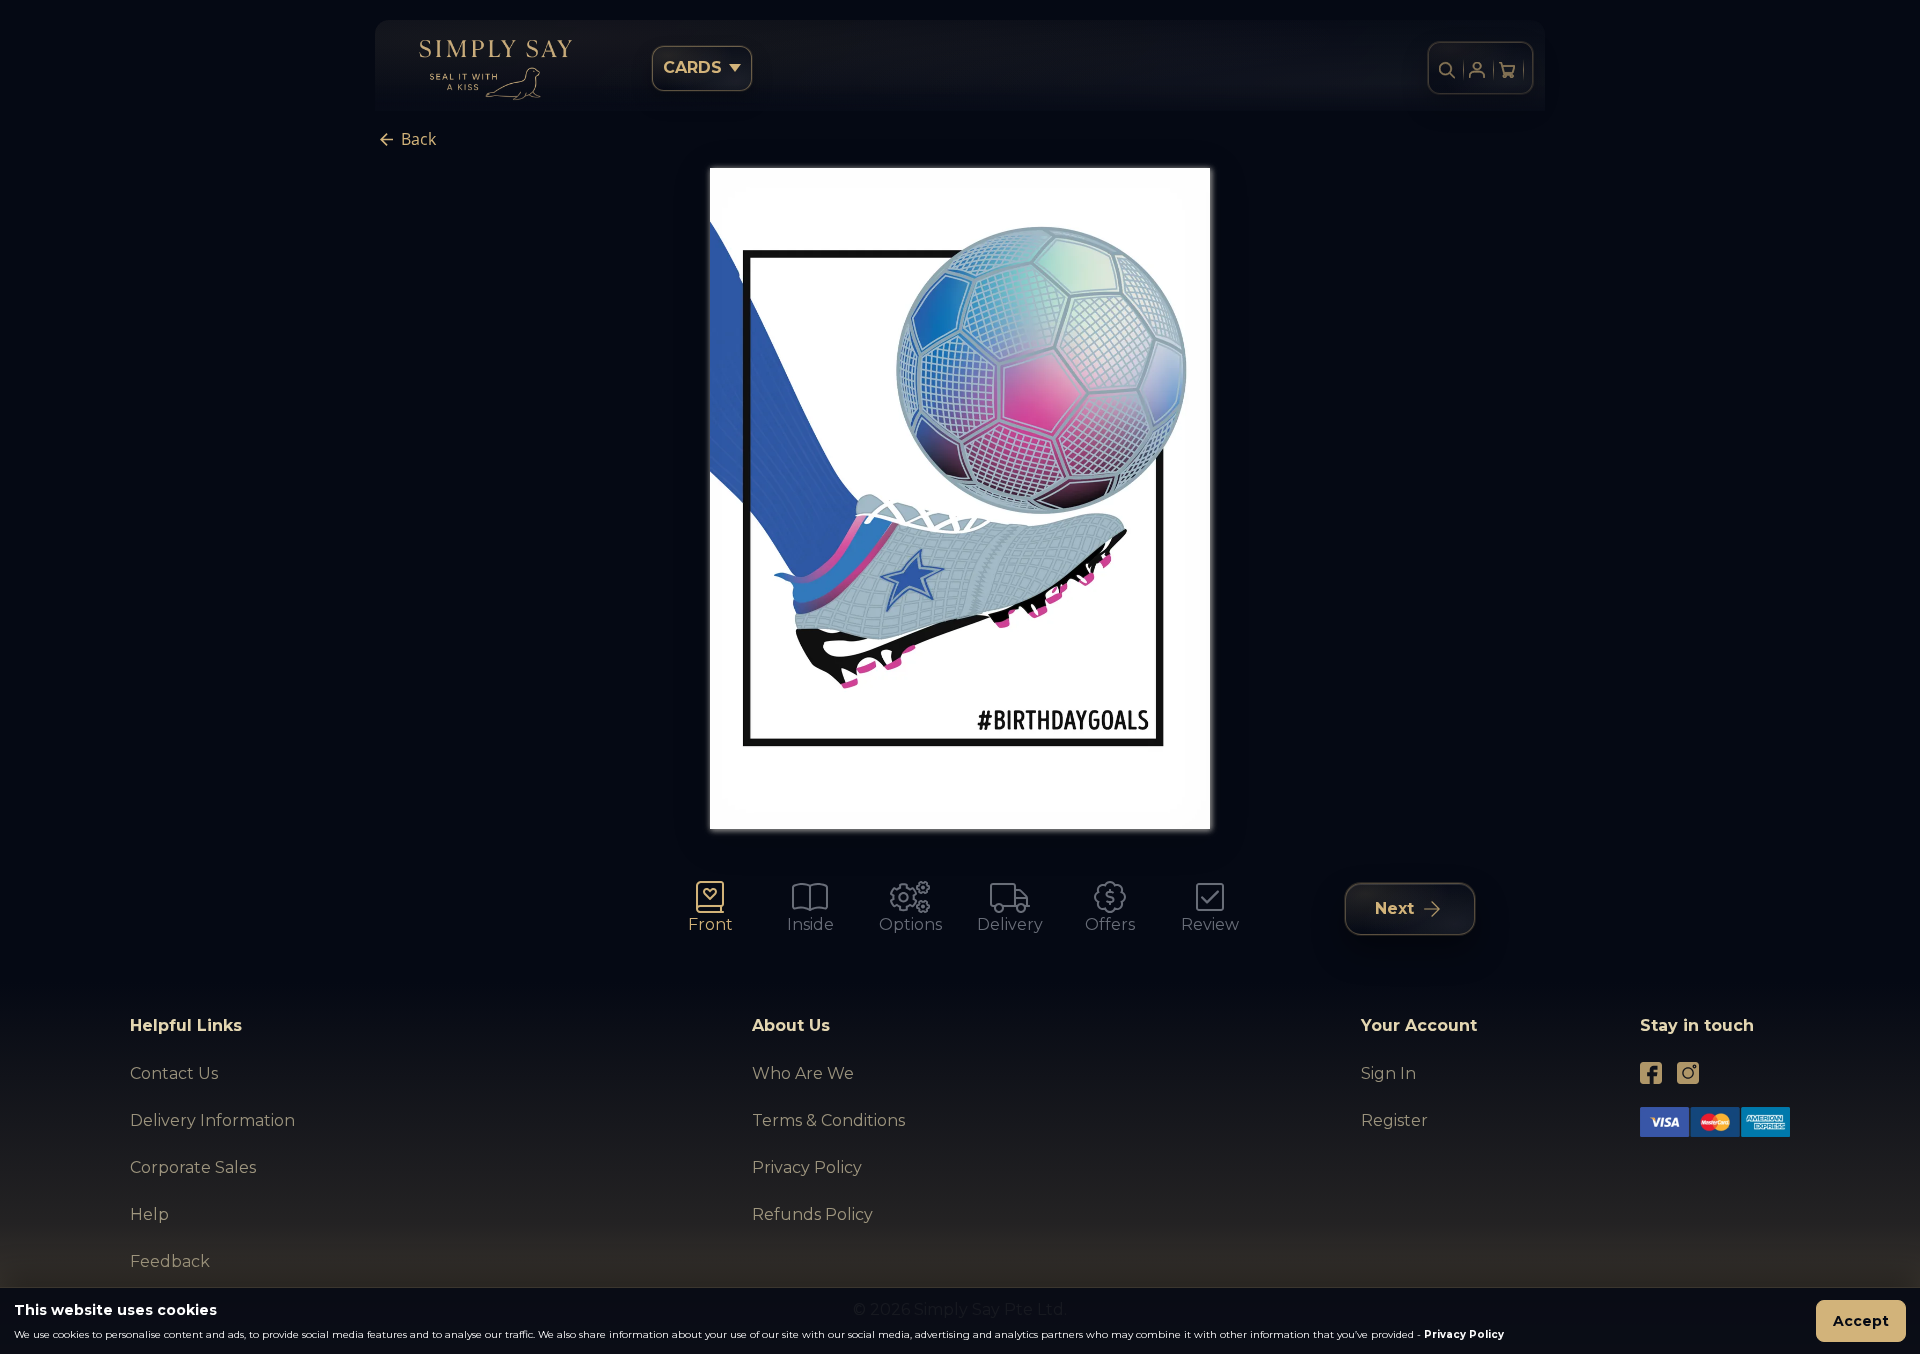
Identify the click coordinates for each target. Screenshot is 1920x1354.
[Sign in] (1477, 70)
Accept (1861, 1321)
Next (1394, 908)
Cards (692, 67)
